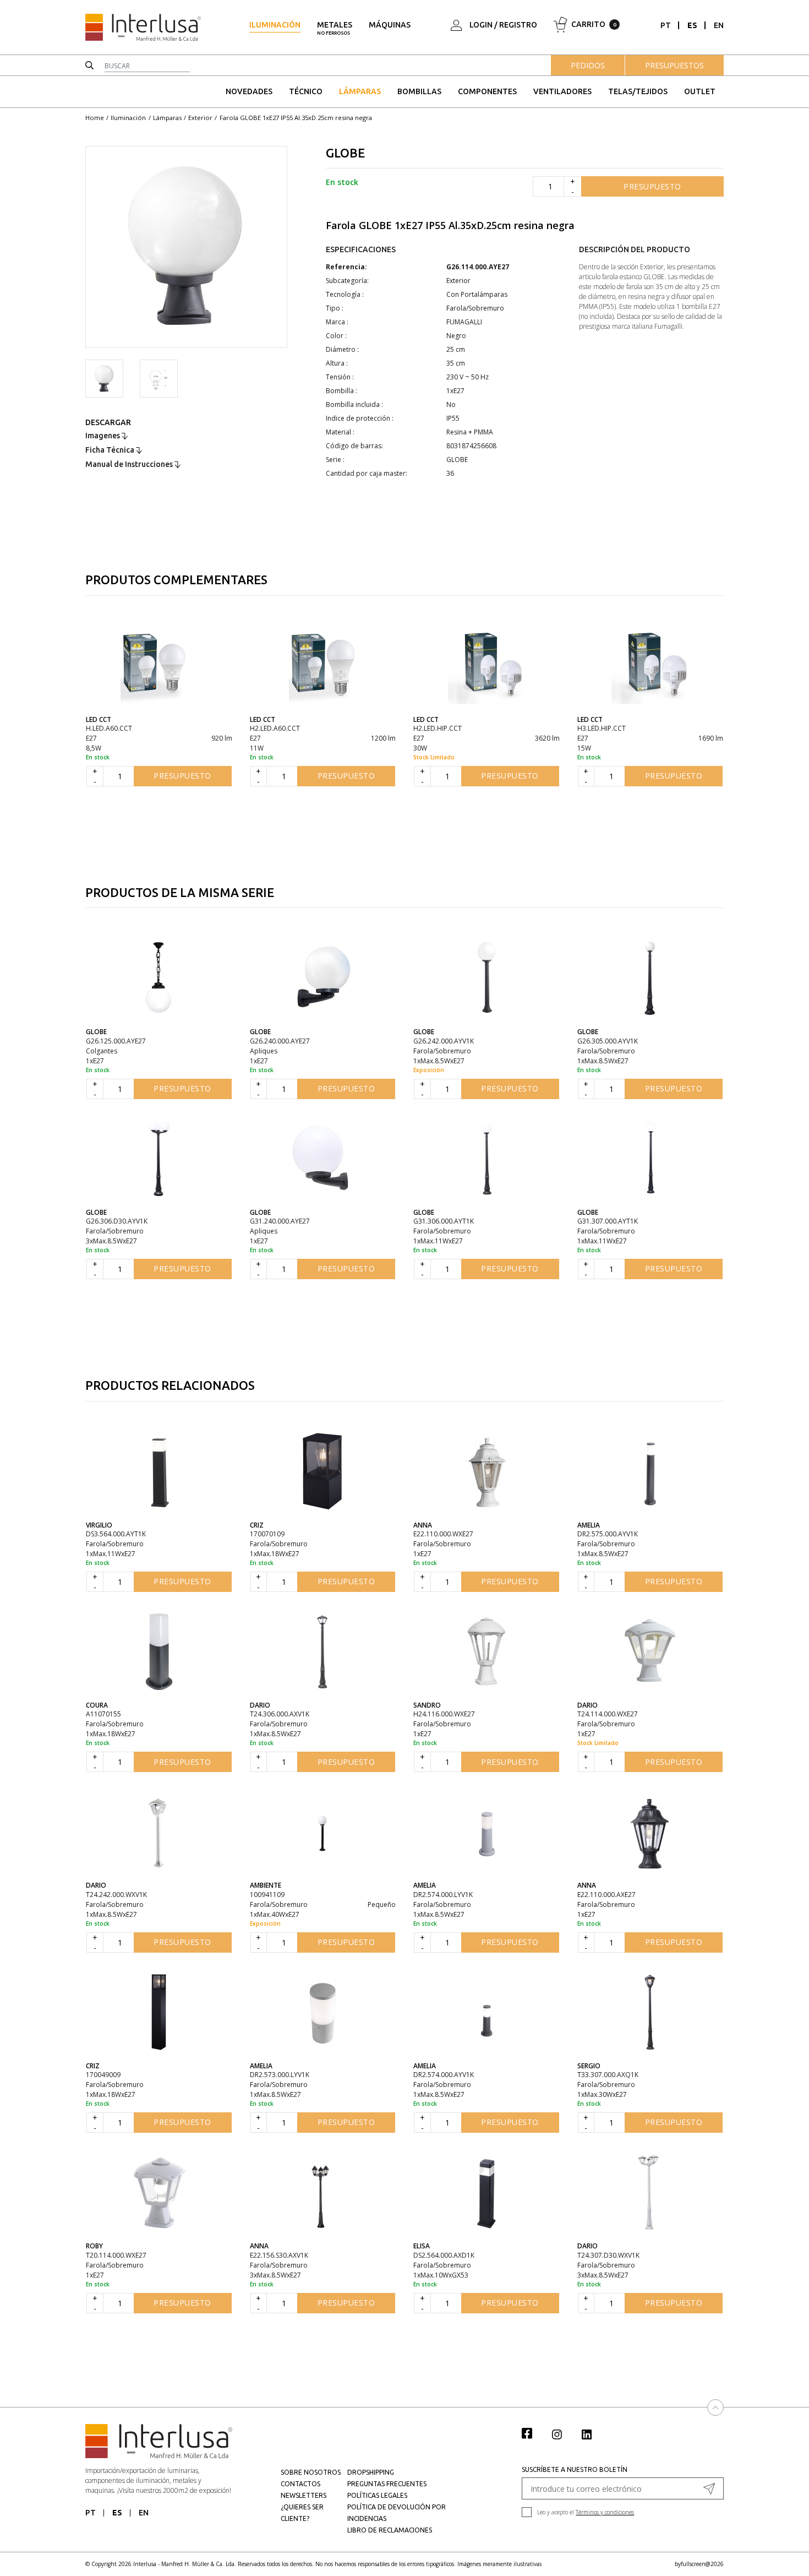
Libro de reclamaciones (390, 2530)
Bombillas (419, 91)
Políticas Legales (377, 2495)
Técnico (306, 91)
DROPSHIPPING (371, 2472)
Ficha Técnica (111, 450)
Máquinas (390, 25)
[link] (533, 2433)
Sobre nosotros (311, 2472)
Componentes (487, 91)
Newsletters (304, 2495)
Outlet (700, 91)
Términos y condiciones (605, 2512)
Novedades (249, 91)
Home (95, 118)
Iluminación (275, 25)
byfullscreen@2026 (699, 2564)
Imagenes (103, 436)
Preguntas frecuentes (387, 2484)
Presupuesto (652, 186)
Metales (335, 28)
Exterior (200, 118)
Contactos (300, 2484)
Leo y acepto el (586, 2512)
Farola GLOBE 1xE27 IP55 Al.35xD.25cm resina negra (296, 118)
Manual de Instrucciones (130, 464)
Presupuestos (674, 65)
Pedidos (588, 65)
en (719, 25)
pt (666, 25)
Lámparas (360, 91)
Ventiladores (562, 91)
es (692, 25)
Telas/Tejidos (638, 91)
